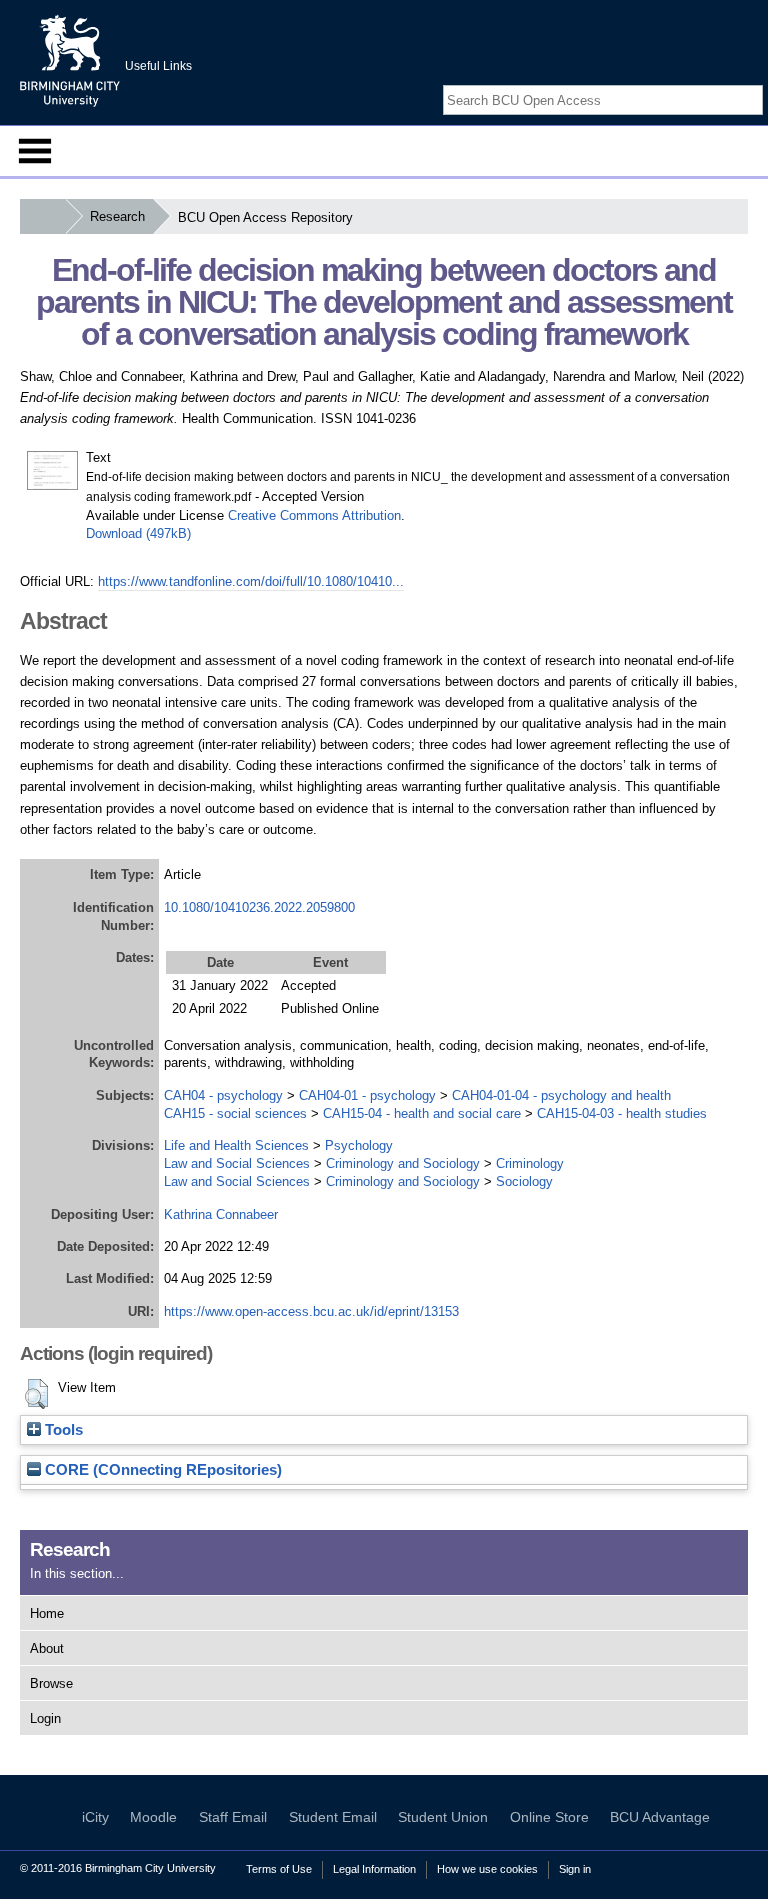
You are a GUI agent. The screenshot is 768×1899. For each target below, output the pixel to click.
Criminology (530, 1163)
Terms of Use (279, 1869)
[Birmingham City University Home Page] (42, 216)
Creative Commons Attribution (314, 515)
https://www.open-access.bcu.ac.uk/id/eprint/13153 (311, 1311)
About (47, 1648)
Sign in (575, 1869)
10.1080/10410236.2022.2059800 (259, 907)
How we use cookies (487, 1869)
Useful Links (158, 66)
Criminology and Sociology (403, 1163)
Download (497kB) (138, 533)
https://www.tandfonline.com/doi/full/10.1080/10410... (251, 581)
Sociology (524, 1181)
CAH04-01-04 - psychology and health (561, 1095)
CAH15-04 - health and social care (422, 1113)
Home (47, 1613)
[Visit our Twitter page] (729, 82)
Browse (51, 1683)
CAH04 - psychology (223, 1095)
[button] (36, 1394)
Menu (35, 151)
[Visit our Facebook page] (706, 82)
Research (117, 216)
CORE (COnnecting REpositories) (161, 1470)
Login (45, 1718)
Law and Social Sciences (237, 1163)
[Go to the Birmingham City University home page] (70, 60)
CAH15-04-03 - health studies (622, 1113)
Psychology (359, 1145)
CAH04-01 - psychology (367, 1095)
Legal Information (374, 1869)
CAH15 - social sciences (235, 1113)
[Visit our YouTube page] (753, 82)
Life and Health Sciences (236, 1145)
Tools (62, 1430)
